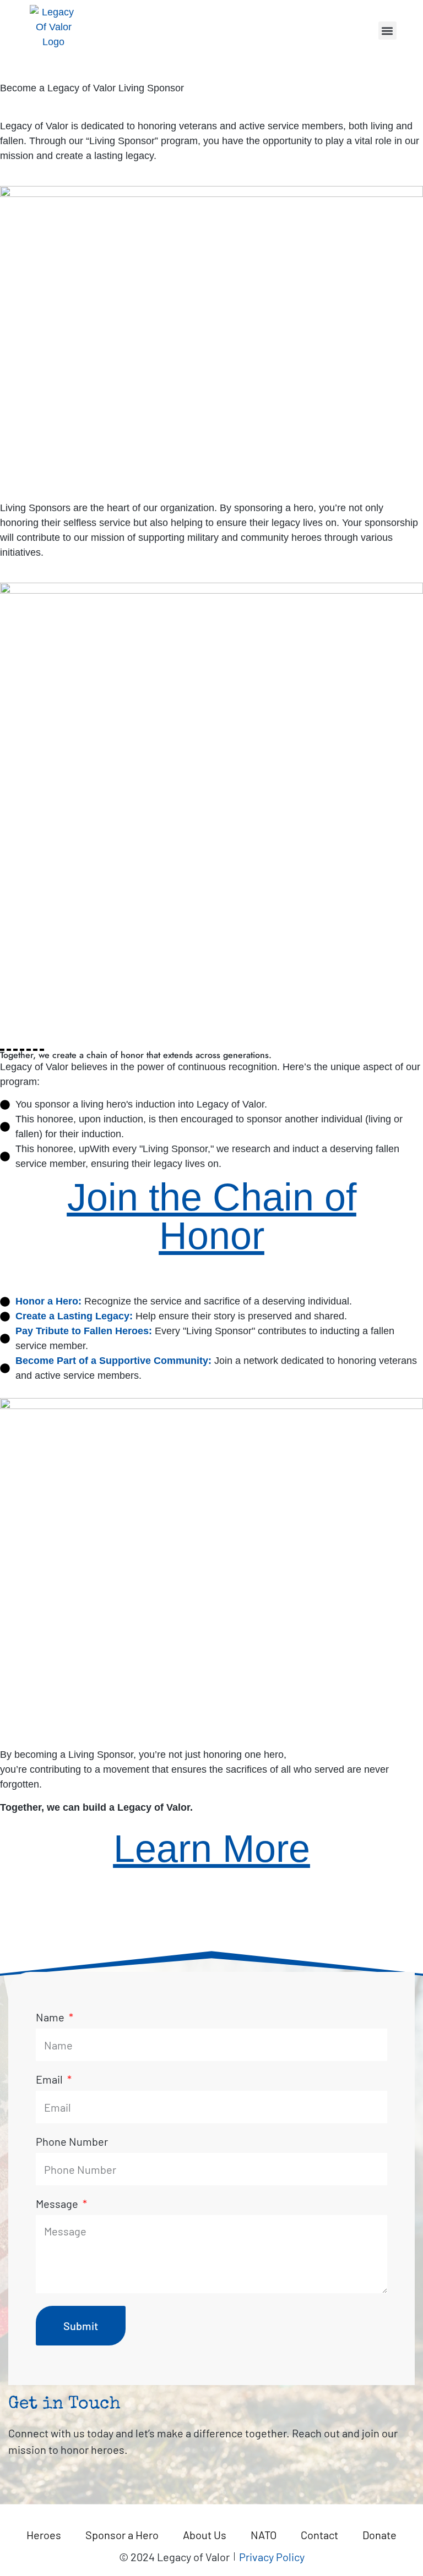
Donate (379, 2535)
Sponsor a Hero (122, 2535)
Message (58, 2204)
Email (50, 2080)
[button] (387, 31)
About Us (205, 2535)
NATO (264, 2535)
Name (51, 2018)
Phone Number (72, 2142)
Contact (319, 2535)
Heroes (44, 2535)
